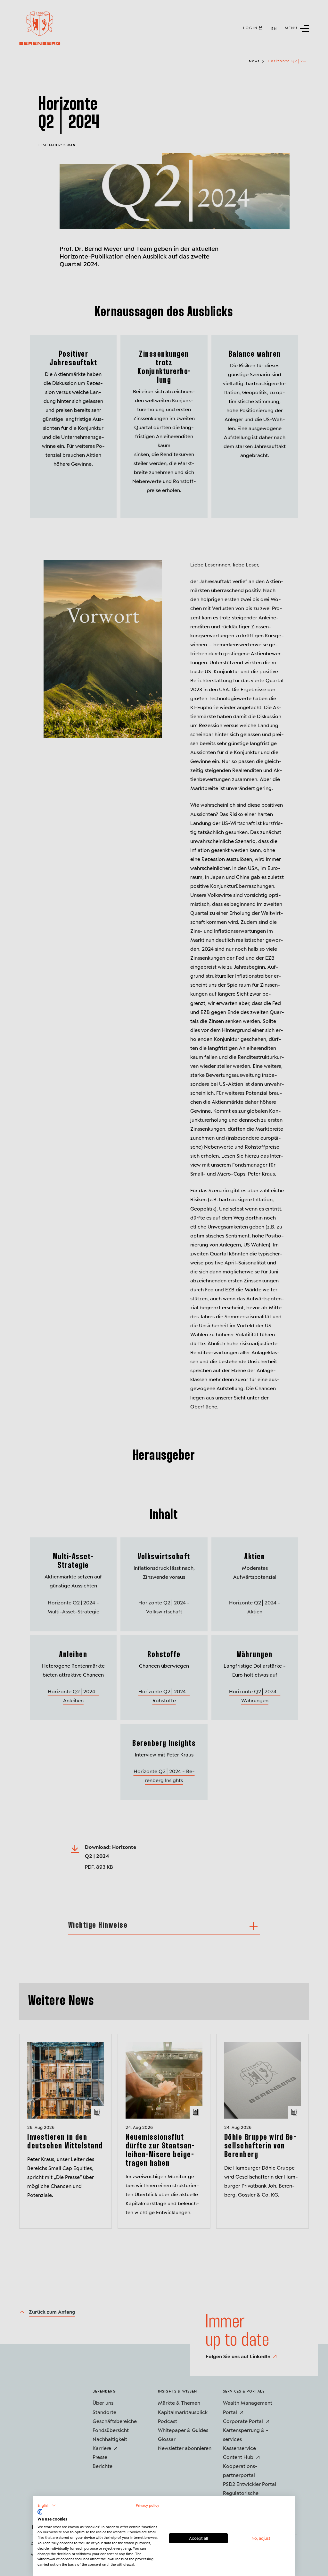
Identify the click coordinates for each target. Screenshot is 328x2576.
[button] (47, 2505)
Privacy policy (148, 2505)
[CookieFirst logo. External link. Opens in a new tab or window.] (40, 2512)
